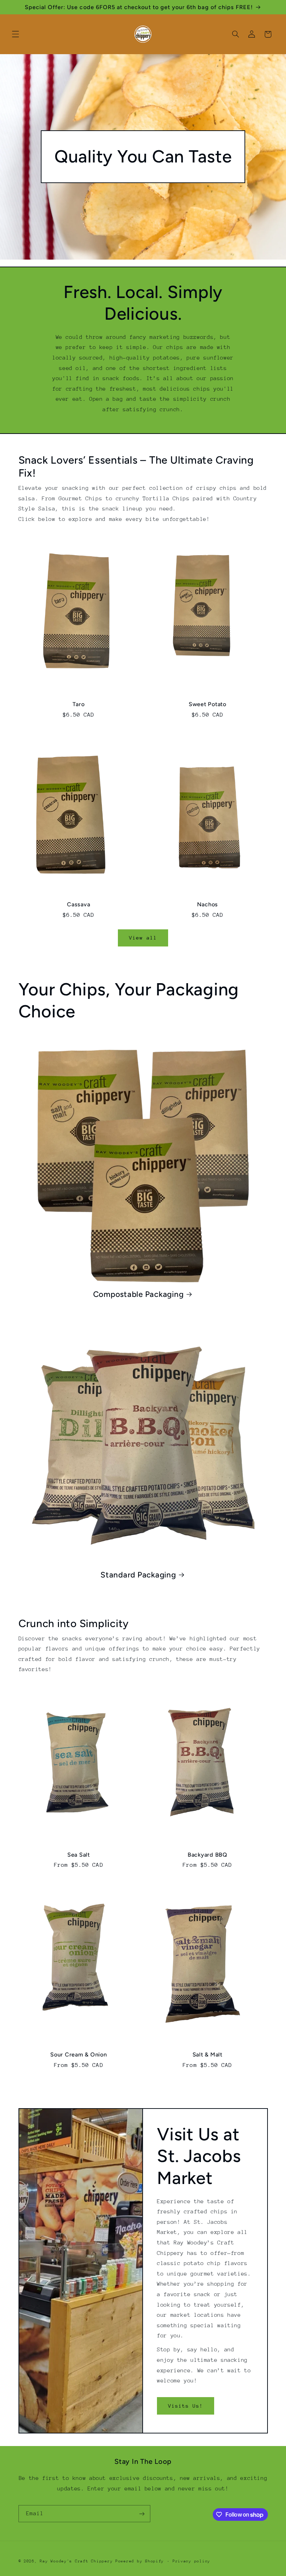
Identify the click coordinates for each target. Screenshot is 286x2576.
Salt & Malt (208, 2055)
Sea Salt (79, 1855)
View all (143, 938)
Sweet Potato (208, 704)
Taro (78, 704)
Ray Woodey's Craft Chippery (76, 2561)
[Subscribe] (142, 2514)
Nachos (208, 904)
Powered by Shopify (140, 2561)
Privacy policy (191, 2561)
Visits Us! (186, 2406)
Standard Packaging (138, 1575)
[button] (15, 34)
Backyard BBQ (208, 1855)
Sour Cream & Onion (79, 2055)
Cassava (78, 904)
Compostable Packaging (138, 1294)
